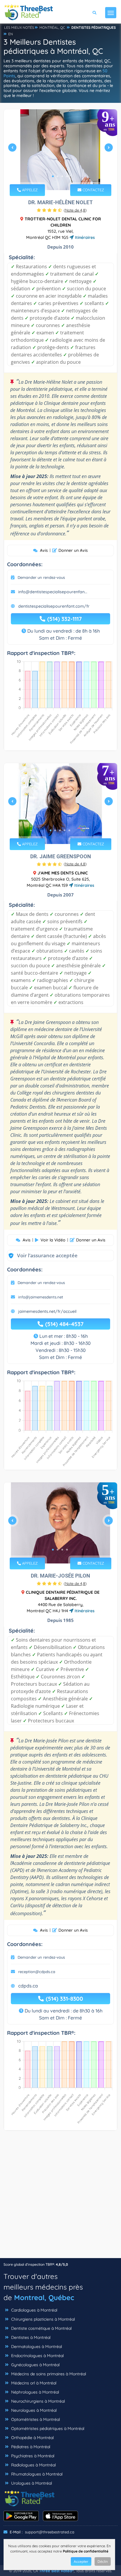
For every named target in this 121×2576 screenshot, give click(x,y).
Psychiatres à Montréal (32, 2456)
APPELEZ (29, 190)
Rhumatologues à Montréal (36, 2474)
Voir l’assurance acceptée (41, 1255)
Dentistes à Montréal (30, 2337)
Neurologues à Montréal (33, 2410)
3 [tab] (62, 176)
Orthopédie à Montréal (32, 2438)
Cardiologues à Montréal (34, 2310)
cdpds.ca (28, 1986)
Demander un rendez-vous (41, 577)
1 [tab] (53, 176)
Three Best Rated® (56, 2571)
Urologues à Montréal (31, 2483)
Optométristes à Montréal (35, 2419)
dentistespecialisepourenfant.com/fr (54, 606)
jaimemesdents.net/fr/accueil (47, 1311)
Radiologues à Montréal (33, 2465)
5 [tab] (69, 830)
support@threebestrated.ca (50, 2532)
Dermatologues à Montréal (36, 2347)
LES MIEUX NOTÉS (19, 27)
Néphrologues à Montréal (35, 2392)
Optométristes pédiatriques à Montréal (47, 2428)
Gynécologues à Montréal (35, 2365)
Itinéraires (84, 237)
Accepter (81, 2561)
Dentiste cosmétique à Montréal (41, 2328)
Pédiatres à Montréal (30, 2447)
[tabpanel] (60, 150)
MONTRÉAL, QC (52, 27)
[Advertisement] (60, 2197)
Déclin (103, 2561)
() (75, 210)
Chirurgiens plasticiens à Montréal (42, 2319)
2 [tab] (58, 176)
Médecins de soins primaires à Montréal (48, 2374)
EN (11, 34)
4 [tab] (67, 176)
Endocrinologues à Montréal (37, 2356)
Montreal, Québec (44, 2297)
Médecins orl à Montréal (33, 2383)
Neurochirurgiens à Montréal (37, 2401)
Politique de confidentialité (86, 2551)
